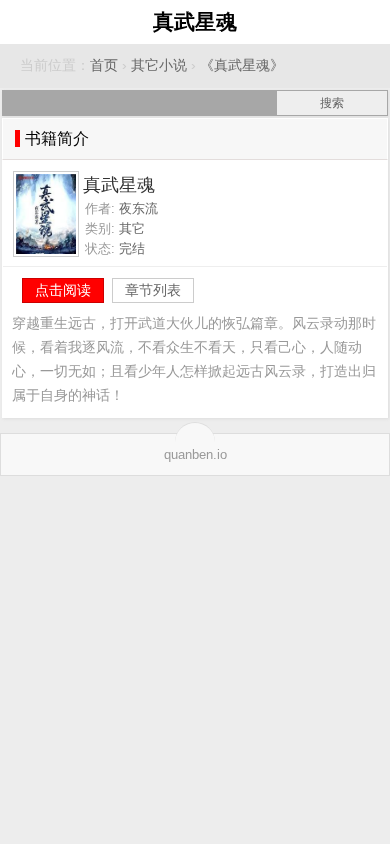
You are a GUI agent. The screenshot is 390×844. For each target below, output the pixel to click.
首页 (104, 65)
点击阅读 (63, 290)
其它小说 (159, 65)
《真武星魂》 (242, 65)
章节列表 (153, 290)
